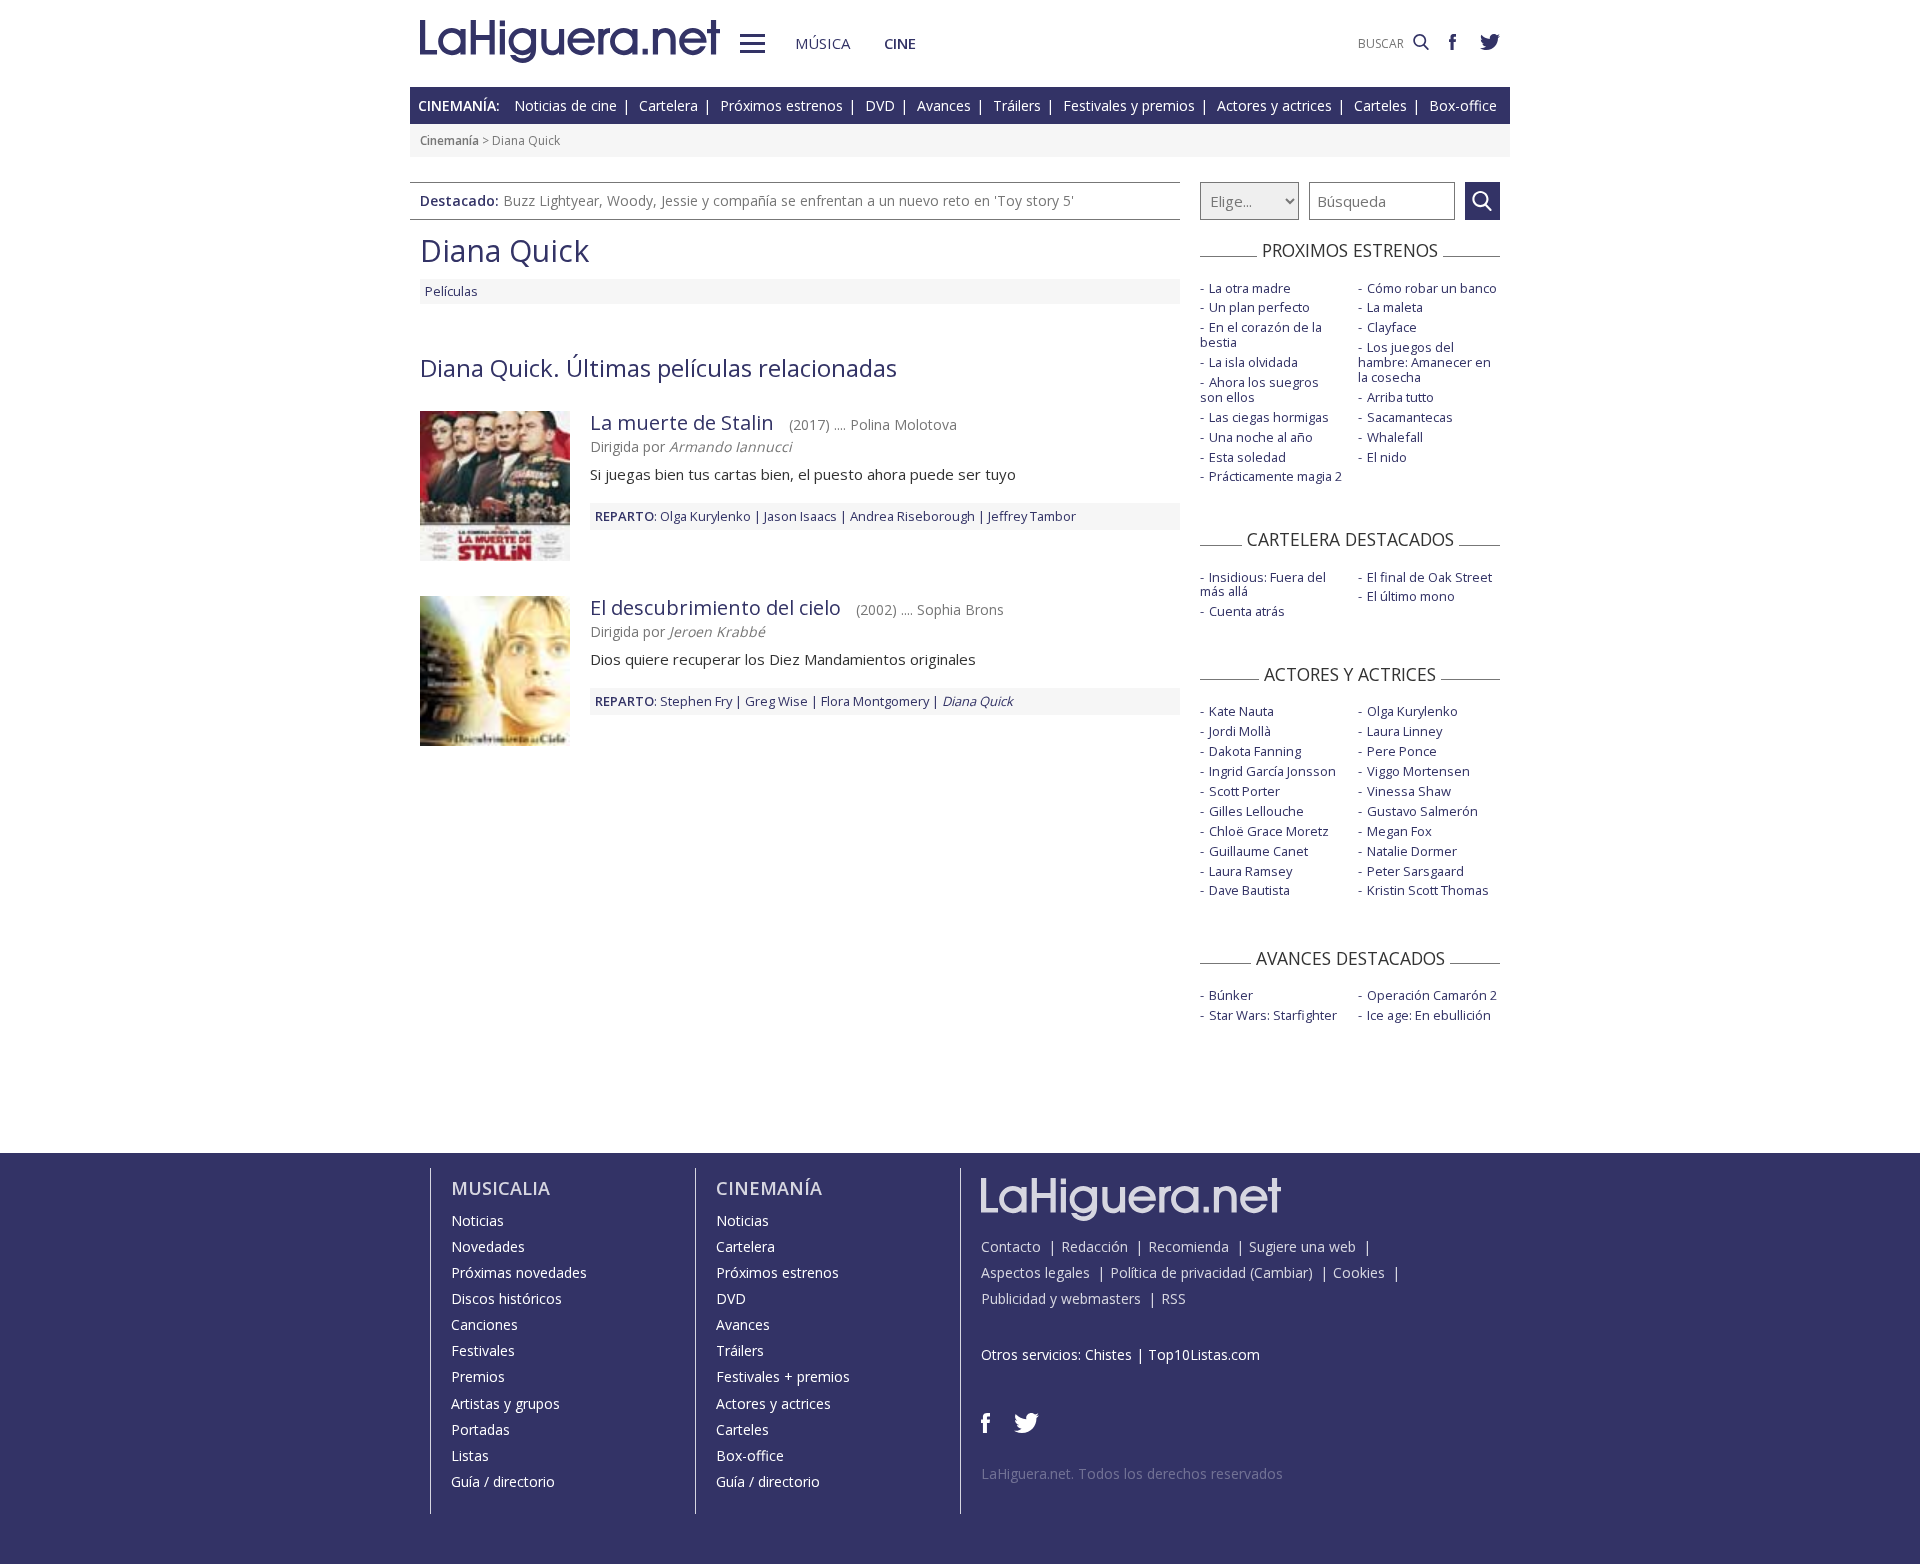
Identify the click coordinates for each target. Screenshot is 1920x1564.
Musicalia (500, 1188)
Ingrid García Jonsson (1272, 771)
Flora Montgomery (875, 701)
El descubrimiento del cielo (715, 607)
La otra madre (1250, 288)
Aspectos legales (1035, 1272)
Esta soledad (1247, 457)
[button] (752, 43)
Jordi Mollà (1240, 731)
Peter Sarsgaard (1415, 871)
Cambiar (1281, 1272)
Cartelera (668, 105)
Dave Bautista (1249, 890)
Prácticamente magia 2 (1275, 476)
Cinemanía (449, 140)
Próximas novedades (519, 1272)
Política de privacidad (1178, 1272)
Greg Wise (776, 701)
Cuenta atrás (1247, 611)
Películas (451, 291)
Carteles (1380, 105)
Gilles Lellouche (1256, 811)
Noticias (477, 1220)
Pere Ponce (1402, 751)
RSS (1173, 1298)
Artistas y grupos (505, 1403)
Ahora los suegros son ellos (1259, 389)
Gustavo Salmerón (1422, 811)
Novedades (488, 1246)
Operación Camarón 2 (1432, 995)
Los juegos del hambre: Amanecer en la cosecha (1424, 362)
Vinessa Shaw (1409, 791)
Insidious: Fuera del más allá (1263, 584)
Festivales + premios (783, 1376)
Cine (900, 43)
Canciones (484, 1324)
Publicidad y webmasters (1061, 1298)
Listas (470, 1455)
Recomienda (1188, 1246)
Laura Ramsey (1250, 871)
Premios (478, 1376)
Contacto (1011, 1246)
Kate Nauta (1241, 711)
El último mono (1411, 596)
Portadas (480, 1429)
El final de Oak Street (1429, 577)
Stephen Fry (696, 701)
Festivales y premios (1129, 105)
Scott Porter (1244, 791)
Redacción (1094, 1246)
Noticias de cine (565, 105)
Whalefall (1395, 437)
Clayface (1392, 327)
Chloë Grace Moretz (1269, 831)
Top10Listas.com (1204, 1354)
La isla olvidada (1253, 362)
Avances (944, 105)
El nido (1387, 457)
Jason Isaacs (800, 516)
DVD (880, 105)
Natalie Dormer (1412, 851)
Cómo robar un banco (1432, 288)
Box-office (1463, 105)
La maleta (1395, 307)
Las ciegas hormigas (1269, 417)
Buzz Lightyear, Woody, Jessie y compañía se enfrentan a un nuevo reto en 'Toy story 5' (788, 200)
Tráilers (1017, 105)
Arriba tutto (1400, 397)
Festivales (483, 1350)
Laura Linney (1404, 731)
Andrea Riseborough (912, 516)
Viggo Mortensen (1418, 771)
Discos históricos (506, 1298)
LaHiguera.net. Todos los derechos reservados (1132, 1473)
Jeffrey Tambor (1032, 516)
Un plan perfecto (1259, 307)
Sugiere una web (1302, 1246)
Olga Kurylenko (705, 516)
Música (822, 43)
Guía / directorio (503, 1481)
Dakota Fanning (1255, 751)
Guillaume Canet (1258, 851)
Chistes (1108, 1354)
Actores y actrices (1274, 105)
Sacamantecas (1410, 417)
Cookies (1359, 1272)
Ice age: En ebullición (1429, 1015)
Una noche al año (1261, 437)
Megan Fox (1399, 831)
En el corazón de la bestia (1261, 334)
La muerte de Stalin (682, 422)
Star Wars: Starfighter (1273, 1015)
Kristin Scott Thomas (1428, 890)
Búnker (1231, 995)
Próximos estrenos (781, 105)
